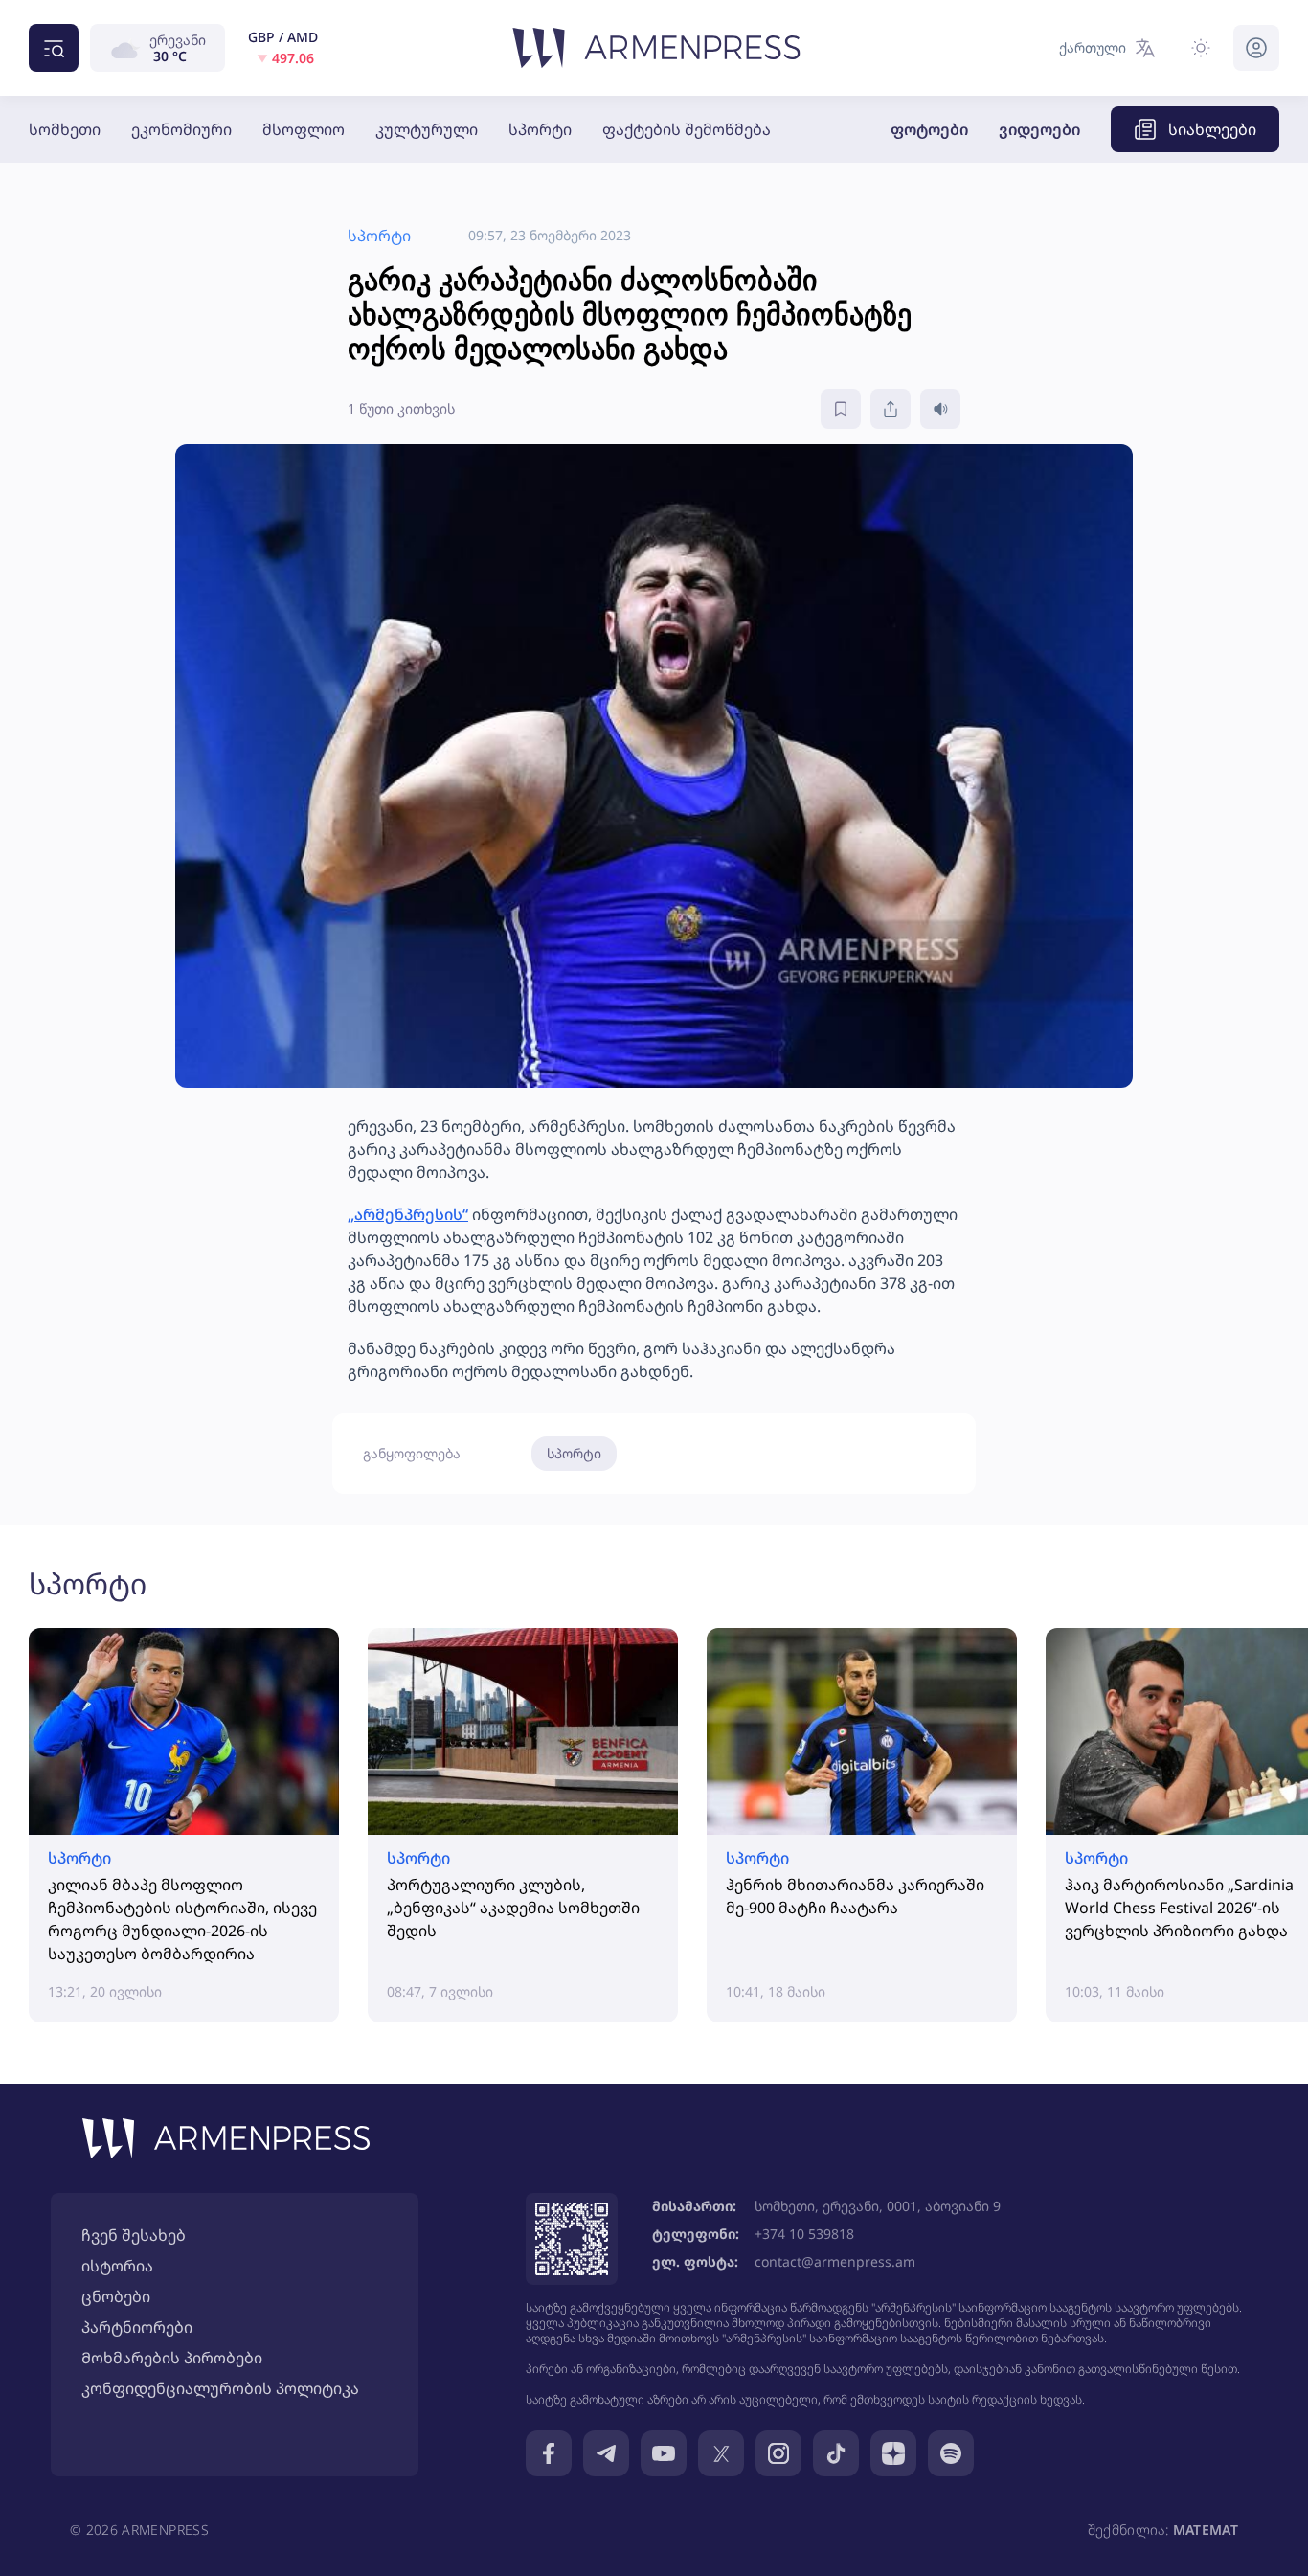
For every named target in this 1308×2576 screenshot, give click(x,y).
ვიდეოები (1039, 129)
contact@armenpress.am (835, 2261)
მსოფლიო (304, 129)
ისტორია (117, 2266)
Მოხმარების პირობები (172, 2358)
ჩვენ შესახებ (134, 2235)
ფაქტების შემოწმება (687, 129)
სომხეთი (65, 129)
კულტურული (427, 129)
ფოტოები (929, 129)
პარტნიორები (137, 2327)
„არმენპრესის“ (408, 1214)
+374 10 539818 (804, 2234)
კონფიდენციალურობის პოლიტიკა (220, 2388)
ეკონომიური (181, 129)
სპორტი (540, 129)
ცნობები (116, 2296)
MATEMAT (1206, 2530)
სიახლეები (1212, 129)
